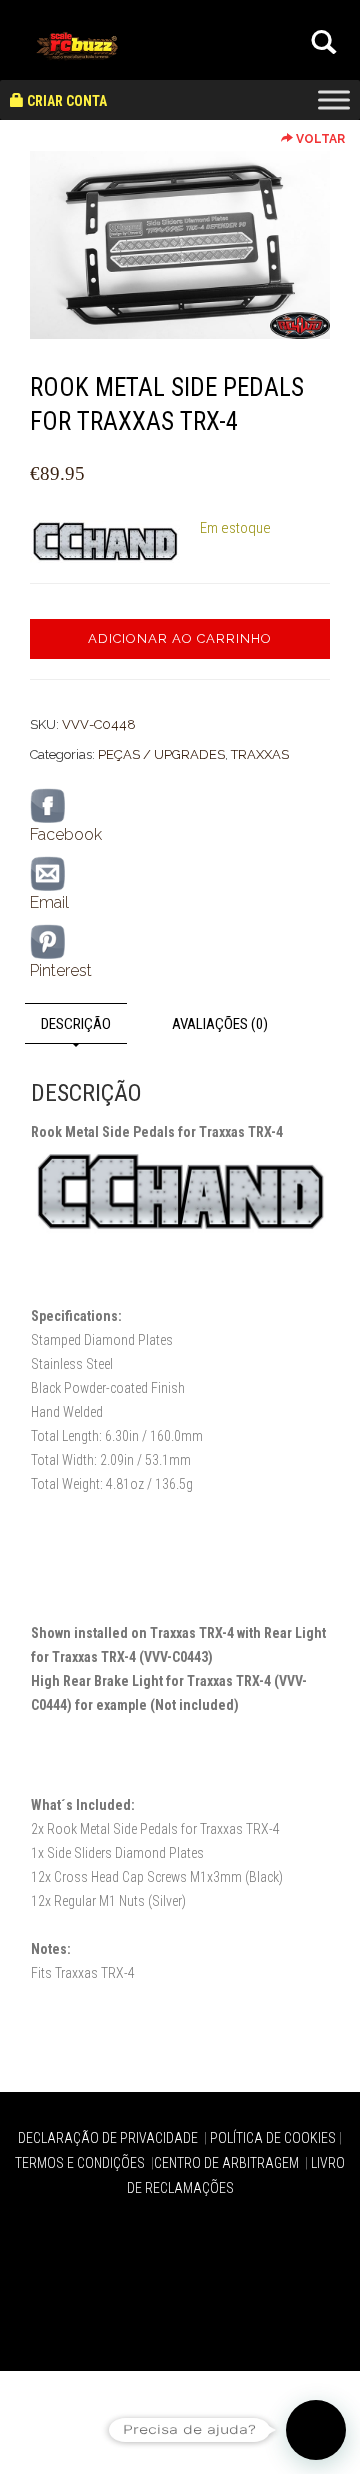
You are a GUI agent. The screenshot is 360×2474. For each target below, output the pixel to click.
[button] (316, 2430)
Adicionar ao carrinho (180, 638)
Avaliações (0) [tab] (220, 1024)
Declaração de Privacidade (109, 2138)
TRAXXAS (260, 754)
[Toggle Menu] (334, 99)
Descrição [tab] (76, 1024)
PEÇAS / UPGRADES (161, 754)
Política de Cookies (273, 2138)
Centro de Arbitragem (228, 2163)
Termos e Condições (81, 2163)
